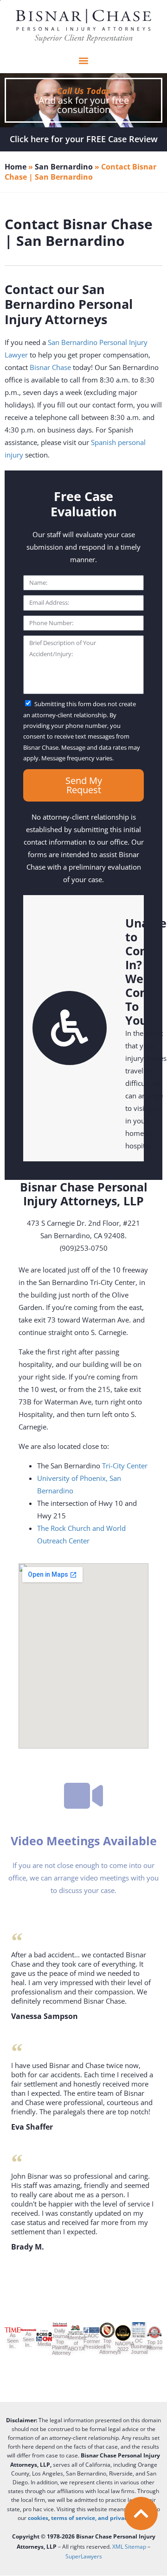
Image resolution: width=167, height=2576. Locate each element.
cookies (38, 2518)
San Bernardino (64, 167)
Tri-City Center (125, 1466)
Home (16, 167)
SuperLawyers (84, 2556)
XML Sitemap (129, 2547)
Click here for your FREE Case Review (84, 139)
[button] (83, 61)
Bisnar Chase (50, 367)
